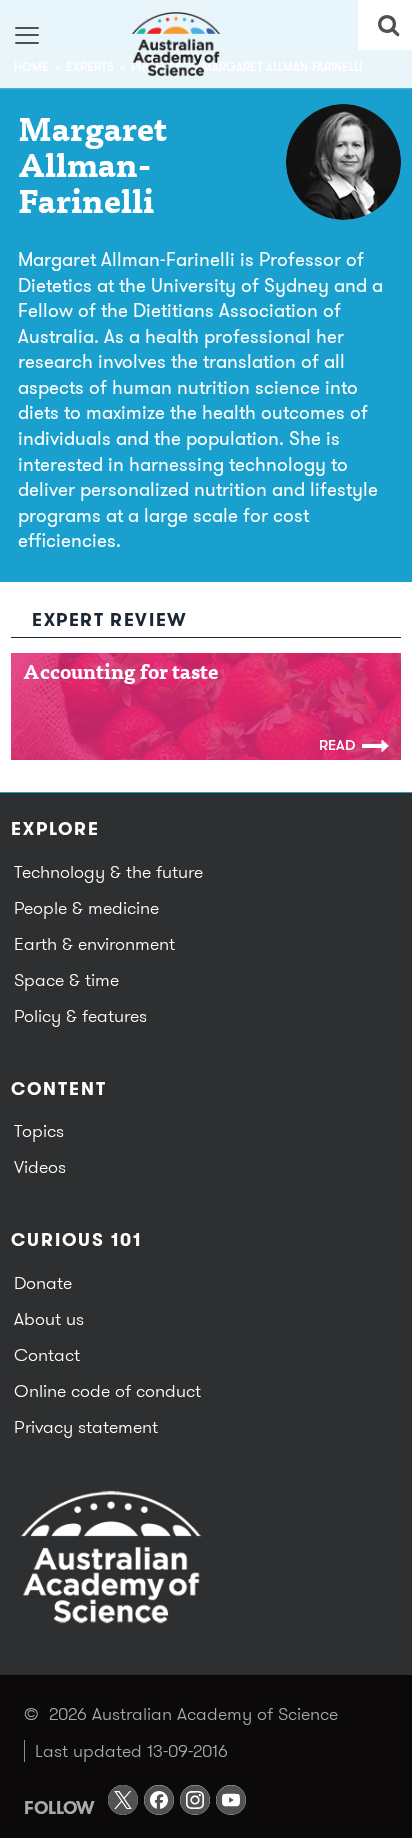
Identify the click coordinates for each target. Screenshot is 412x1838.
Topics (39, 1130)
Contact (47, 1354)
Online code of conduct (107, 1390)
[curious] (206, 44)
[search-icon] (385, 25)
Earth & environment (94, 943)
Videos (40, 1166)
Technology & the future (108, 871)
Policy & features (80, 1015)
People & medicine (86, 907)
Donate (43, 1282)
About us (49, 1318)
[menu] (27, 35)
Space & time (66, 979)
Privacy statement (86, 1426)
